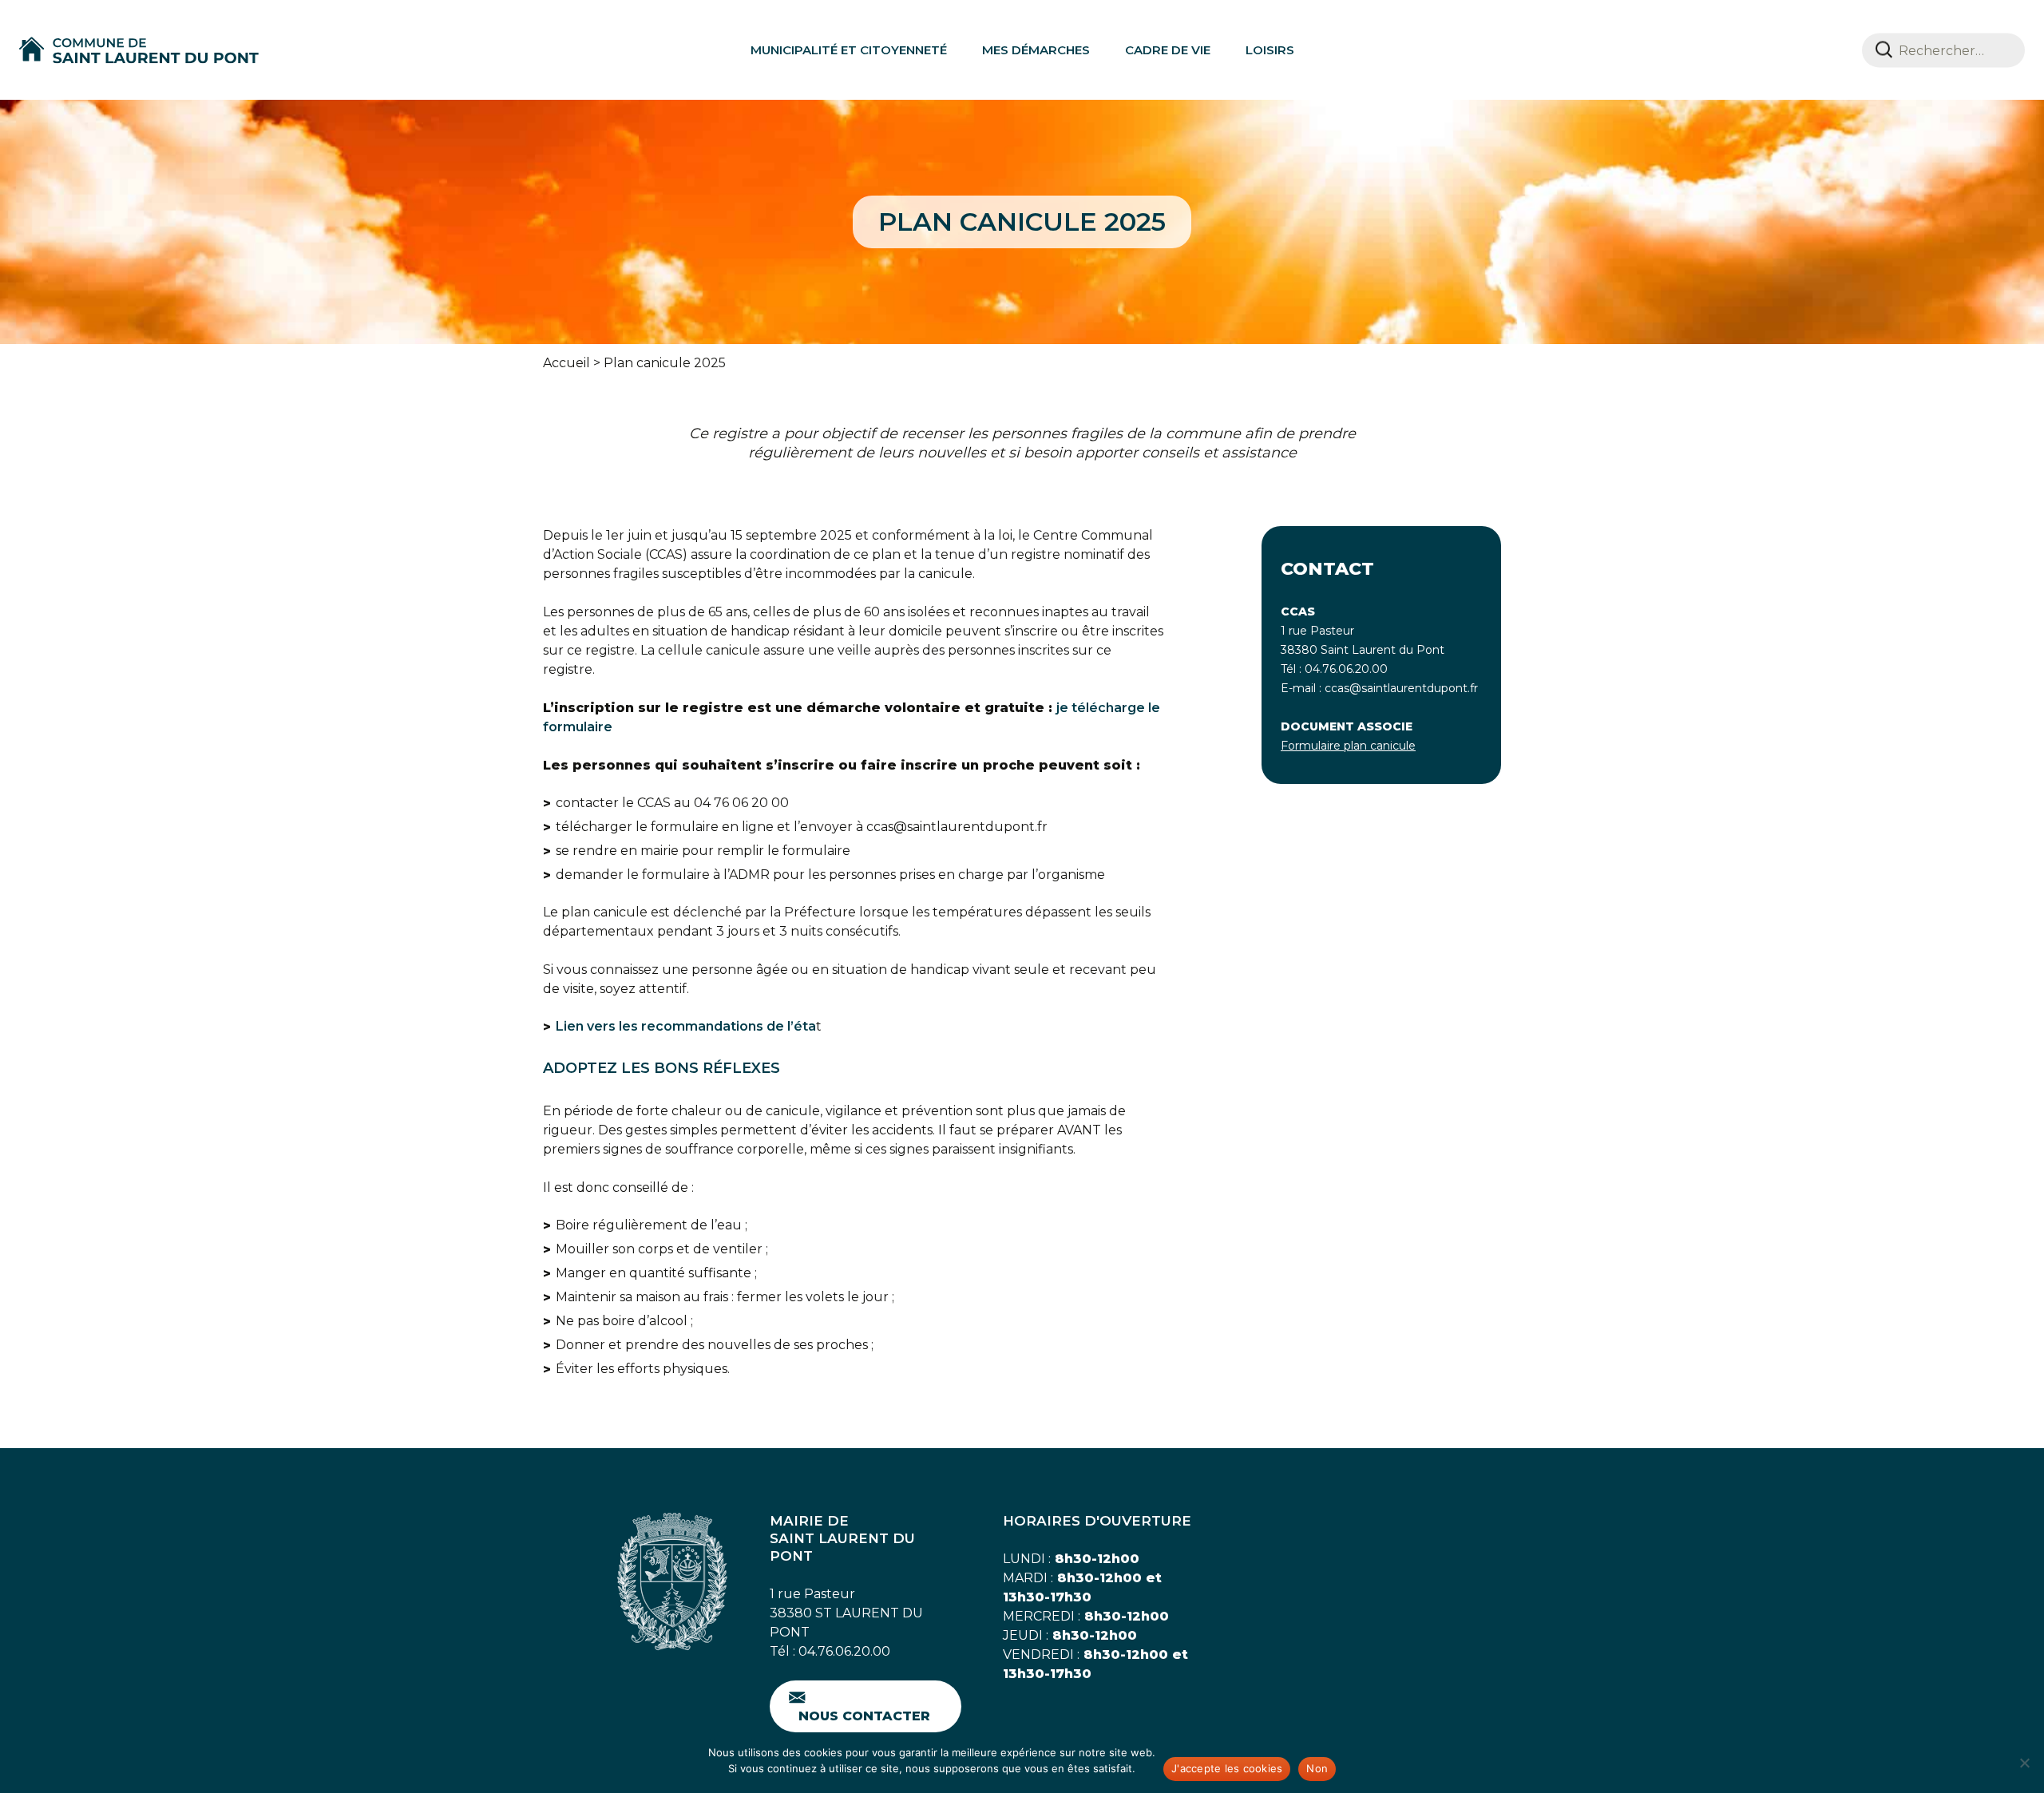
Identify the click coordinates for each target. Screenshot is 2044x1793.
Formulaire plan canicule (1348, 746)
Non (1317, 1768)
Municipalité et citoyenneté (849, 50)
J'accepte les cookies (1227, 1768)
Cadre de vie (1168, 50)
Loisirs (1270, 50)
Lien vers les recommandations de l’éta (686, 1026)
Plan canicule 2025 (665, 363)
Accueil (566, 363)
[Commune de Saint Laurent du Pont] (139, 50)
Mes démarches (1036, 50)
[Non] (2024, 1763)
